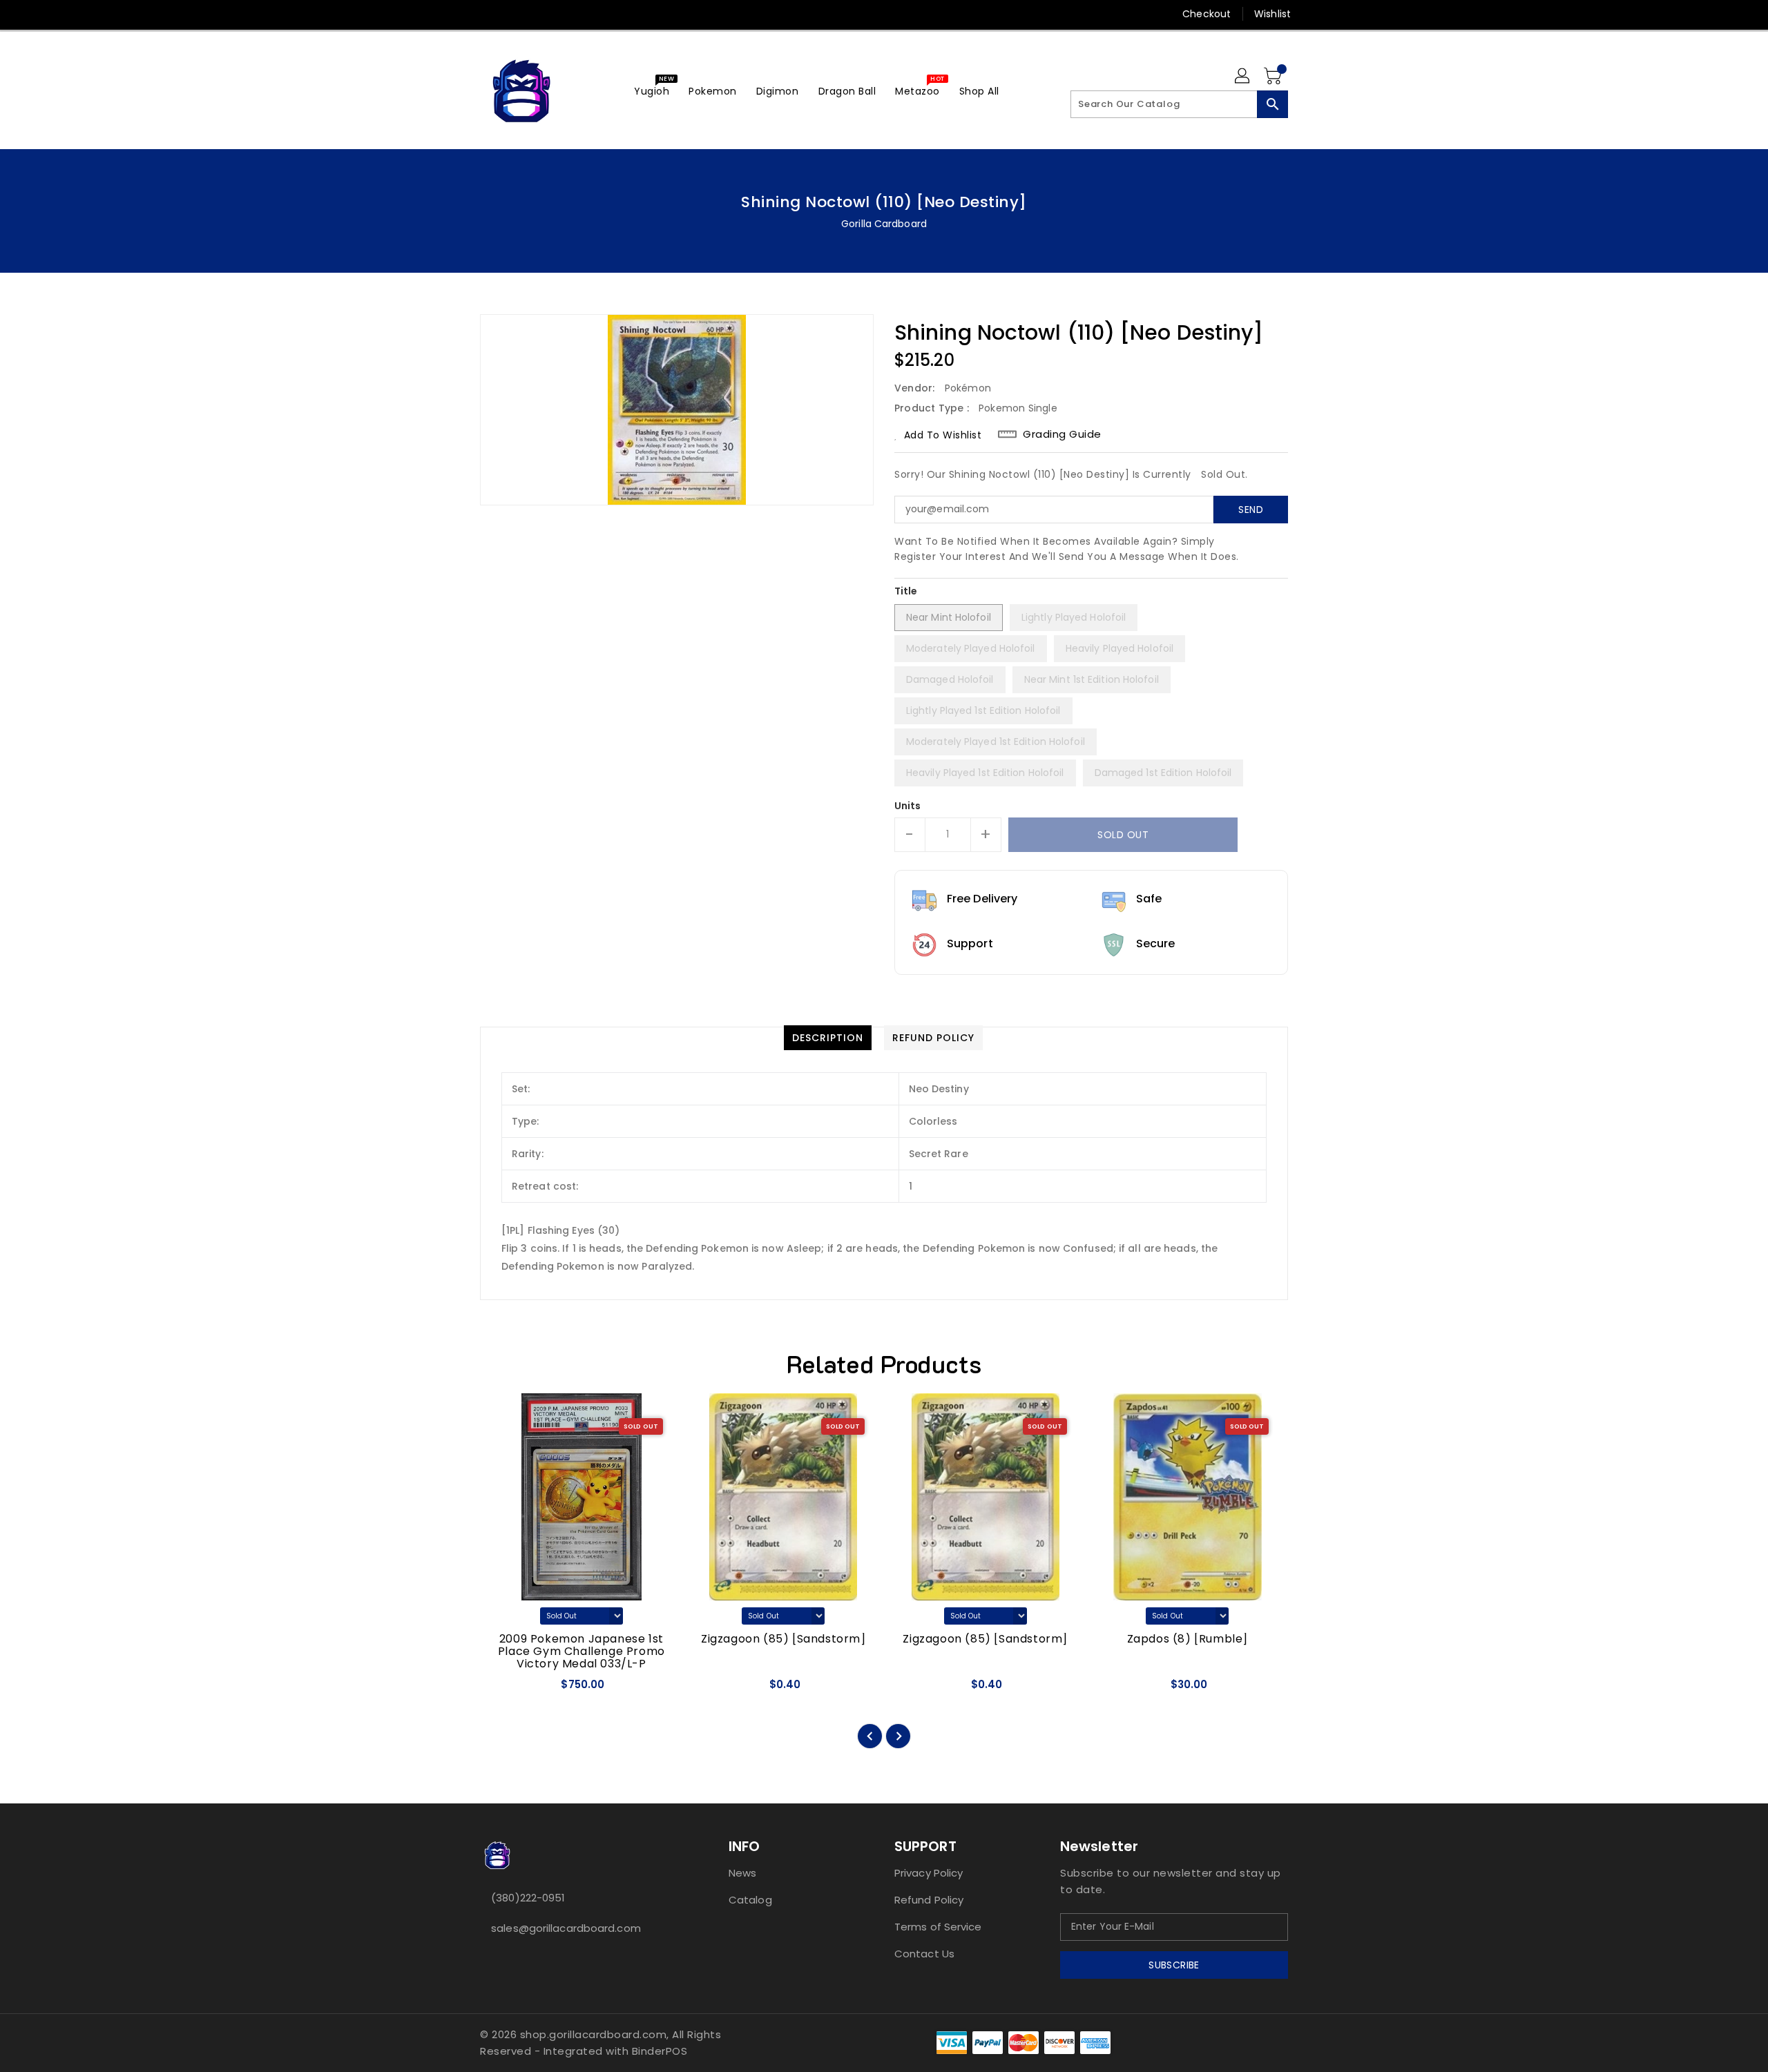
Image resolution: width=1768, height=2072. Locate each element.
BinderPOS (660, 2051)
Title (906, 591)
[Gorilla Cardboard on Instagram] (513, 14)
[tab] (828, 1038)
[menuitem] (652, 91)
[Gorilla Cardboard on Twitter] (487, 14)
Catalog (750, 1900)
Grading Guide (1062, 434)
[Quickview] (503, 1689)
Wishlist (1272, 14)
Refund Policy (929, 1900)
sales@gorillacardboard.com (566, 1928)
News (742, 1873)
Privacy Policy (929, 1873)
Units (908, 806)
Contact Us (924, 1954)
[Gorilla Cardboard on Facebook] (461, 14)
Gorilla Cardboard (884, 224)
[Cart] (1274, 77)
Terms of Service (938, 1927)
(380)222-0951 (528, 1898)
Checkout (1207, 14)
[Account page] (1243, 77)
